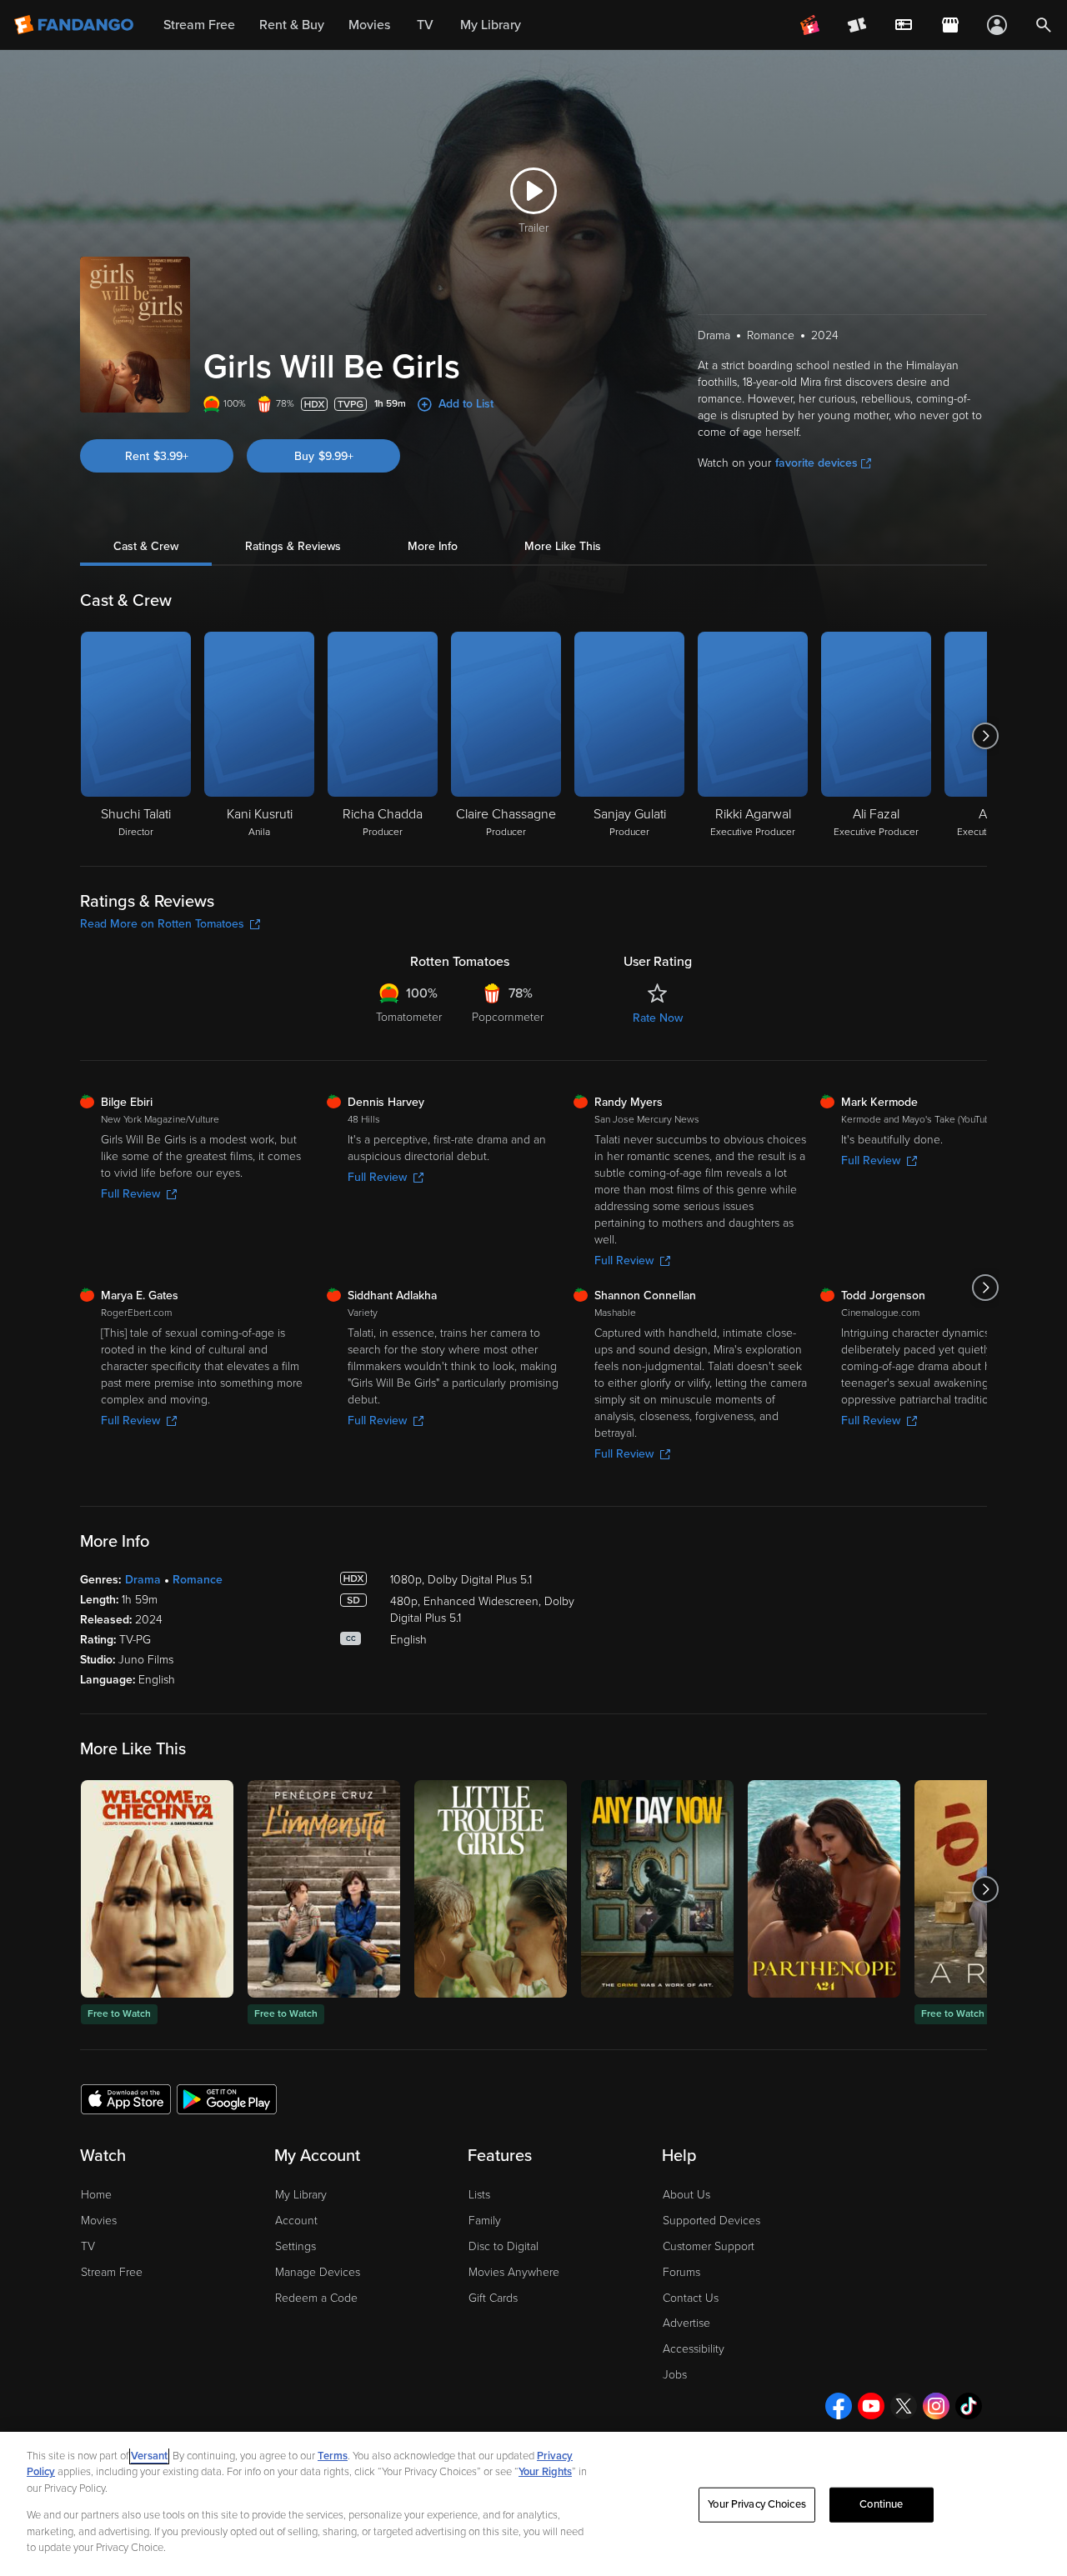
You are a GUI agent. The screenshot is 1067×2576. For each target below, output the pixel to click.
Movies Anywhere (514, 2272)
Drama (143, 1580)
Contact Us (691, 2298)
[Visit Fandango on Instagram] (936, 2406)
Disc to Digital (503, 2246)
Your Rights (545, 2472)
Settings (296, 2246)
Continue (881, 2504)
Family (485, 2221)
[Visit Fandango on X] (904, 2406)
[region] (533, 2504)
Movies (99, 2221)
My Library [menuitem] (491, 25)
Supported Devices (711, 2221)
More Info (433, 546)
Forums (681, 2272)
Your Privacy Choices (757, 2504)
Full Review (130, 1194)
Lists (479, 2195)
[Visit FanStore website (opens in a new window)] (950, 25)
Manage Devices (318, 2272)
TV (88, 2246)
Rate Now (658, 1018)
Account (296, 2221)
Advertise (686, 2323)
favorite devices (817, 463)
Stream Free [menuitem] (199, 25)
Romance (198, 1580)
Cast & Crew (146, 546)
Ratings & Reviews (293, 546)
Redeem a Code (316, 2298)
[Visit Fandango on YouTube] (871, 2406)
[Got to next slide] (985, 736)
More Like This (563, 546)
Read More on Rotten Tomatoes (162, 924)
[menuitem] (904, 25)
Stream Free (112, 2272)
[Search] (1044, 25)
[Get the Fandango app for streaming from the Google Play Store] (227, 2098)
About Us (686, 2195)
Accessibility (694, 2349)
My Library (301, 2195)
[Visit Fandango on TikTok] (969, 2406)
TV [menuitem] (425, 25)
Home (96, 2195)
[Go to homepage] (75, 25)
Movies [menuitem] (369, 25)
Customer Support (709, 2246)
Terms (333, 2456)
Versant (149, 2456)
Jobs (675, 2375)
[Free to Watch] (157, 1889)
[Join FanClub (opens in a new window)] (810, 25)
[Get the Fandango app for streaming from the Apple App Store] (126, 2098)
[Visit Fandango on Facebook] (839, 2406)
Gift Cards (493, 2298)
